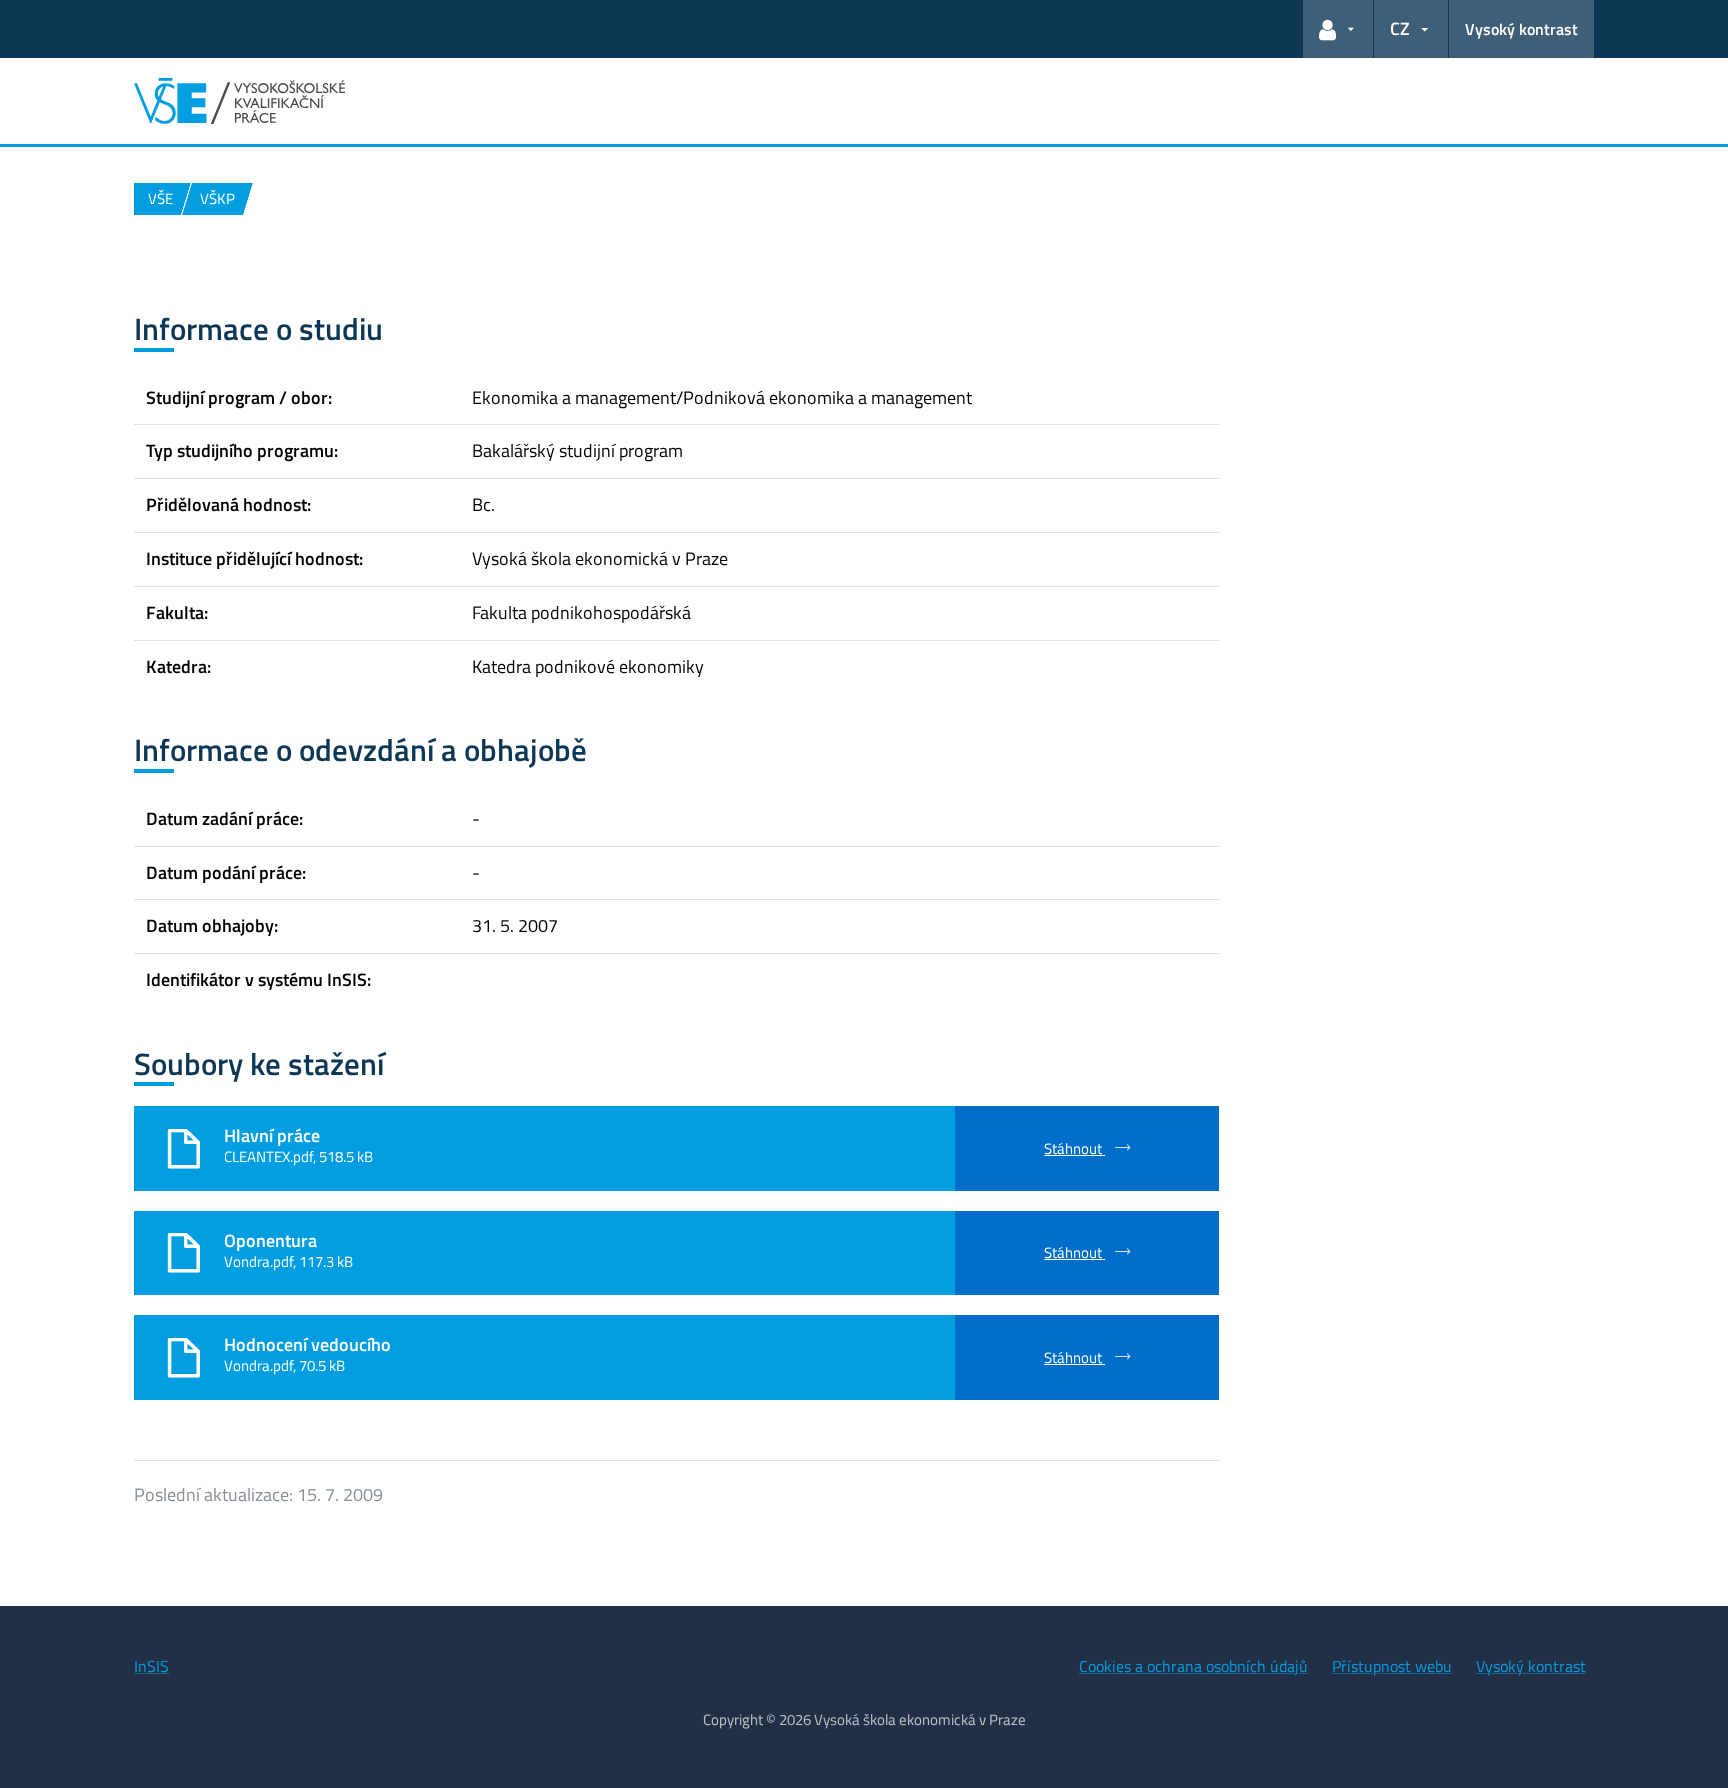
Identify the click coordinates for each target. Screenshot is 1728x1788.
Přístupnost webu (1392, 1666)
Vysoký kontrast (1521, 29)
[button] (1338, 29)
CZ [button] (1400, 28)
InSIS (151, 1666)
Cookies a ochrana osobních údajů (1193, 1666)
